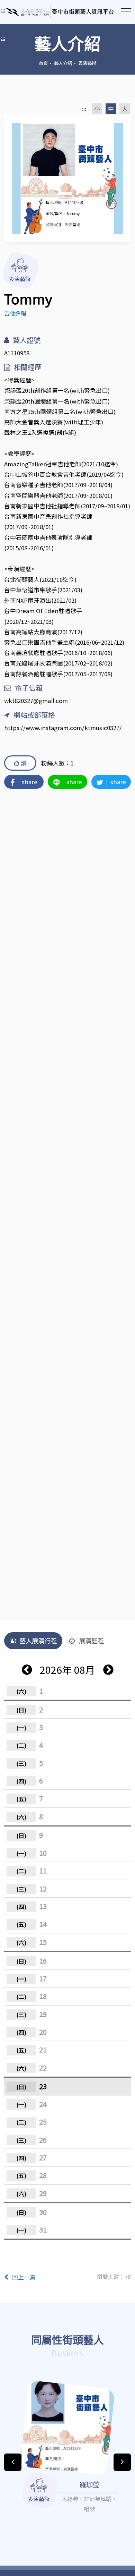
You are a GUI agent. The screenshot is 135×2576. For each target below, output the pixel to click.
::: (3, 37)
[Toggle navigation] (126, 11)
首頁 (43, 63)
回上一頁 (24, 2277)
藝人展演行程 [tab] (38, 1641)
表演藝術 (87, 63)
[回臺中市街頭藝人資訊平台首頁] (60, 12)
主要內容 (14, 10)
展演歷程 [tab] (91, 1641)
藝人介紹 (63, 63)
